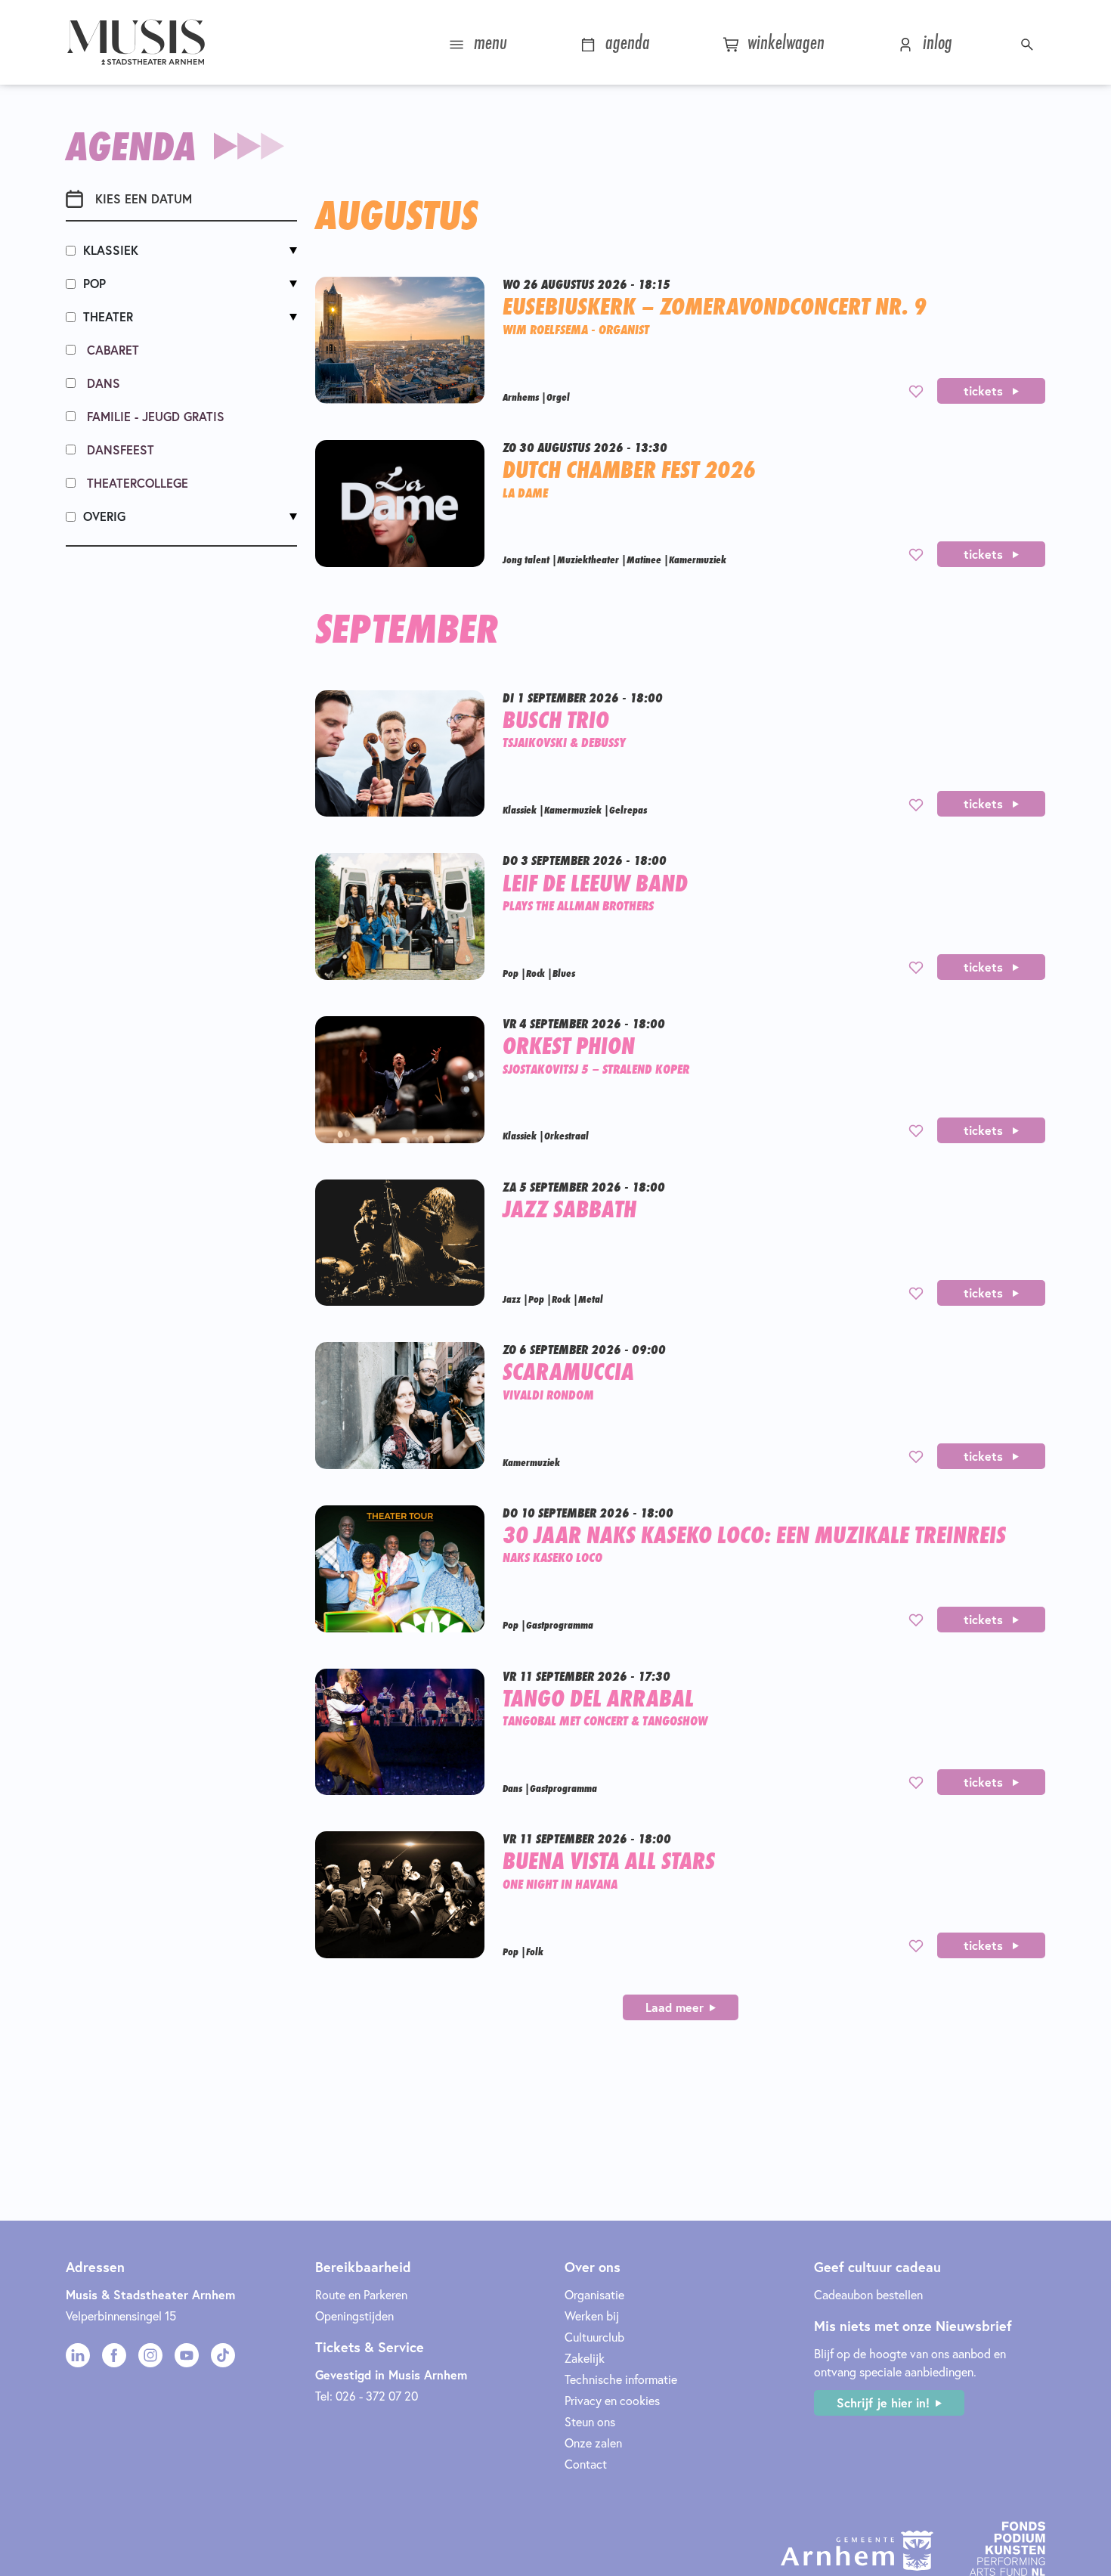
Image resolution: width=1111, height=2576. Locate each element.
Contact (586, 2464)
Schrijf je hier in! (883, 2402)
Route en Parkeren (361, 2294)
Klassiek (111, 250)
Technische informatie (621, 2379)
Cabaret (111, 350)
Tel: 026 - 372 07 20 (367, 2396)
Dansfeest (119, 449)
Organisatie (594, 2294)
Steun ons (590, 2421)
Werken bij (592, 2316)
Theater (108, 316)
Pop (94, 283)
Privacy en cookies (612, 2400)
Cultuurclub (594, 2337)
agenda (625, 42)
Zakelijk (585, 2358)
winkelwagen (783, 42)
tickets (985, 391)
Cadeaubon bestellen (868, 2294)
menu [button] (488, 42)
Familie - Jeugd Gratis (154, 416)
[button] (1029, 42)
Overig (104, 516)
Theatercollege (136, 483)
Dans (102, 383)
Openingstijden (354, 2316)
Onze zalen (593, 2443)
